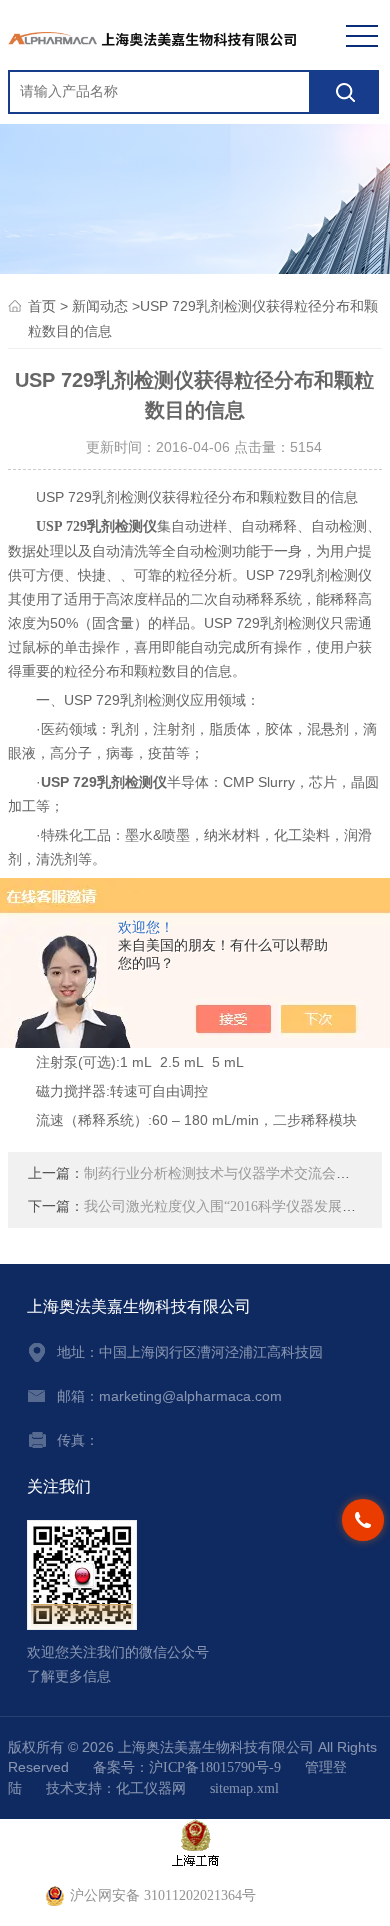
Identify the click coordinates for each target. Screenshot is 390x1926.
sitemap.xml (244, 1788)
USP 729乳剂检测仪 (96, 526)
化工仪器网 (151, 1788)
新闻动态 (100, 306)
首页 (42, 306)
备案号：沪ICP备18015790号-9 (187, 1767)
